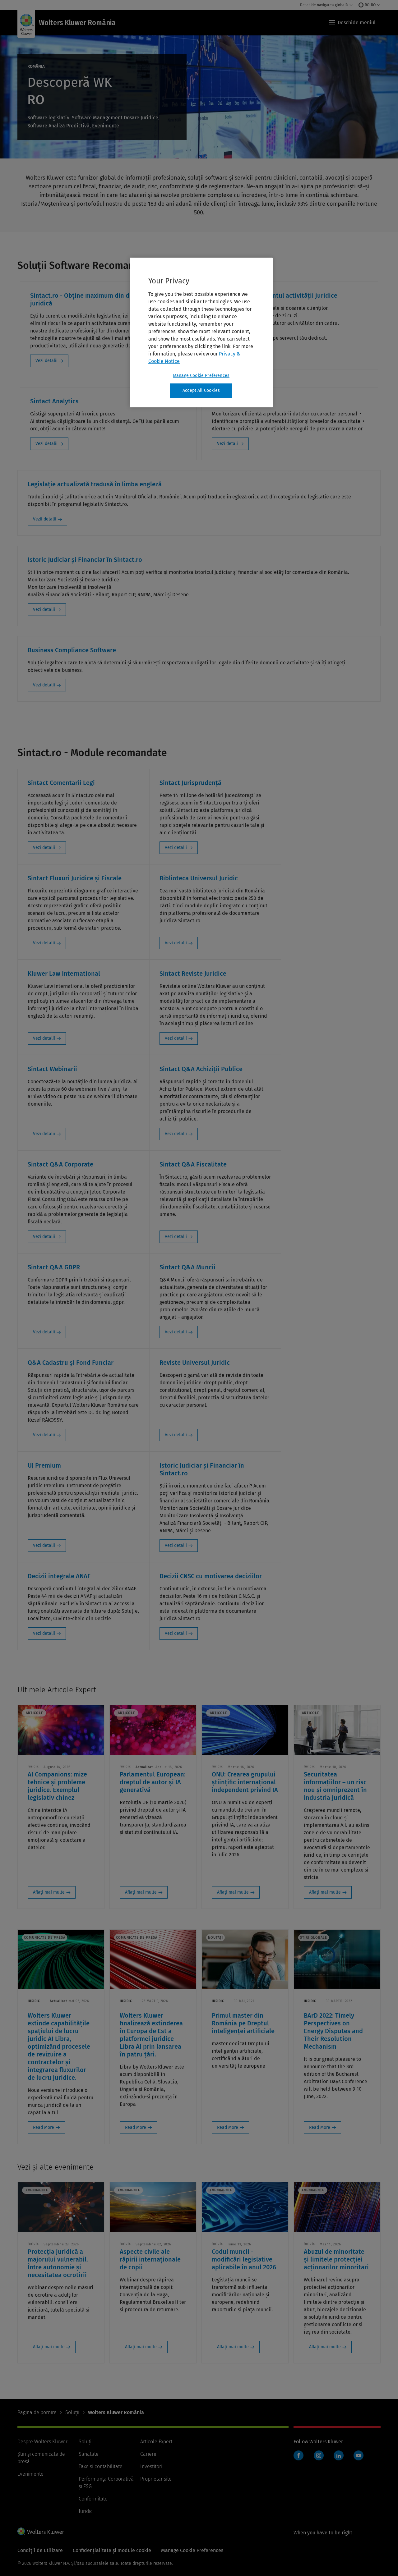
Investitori (151, 2466)
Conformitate (93, 2499)
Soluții (72, 2412)
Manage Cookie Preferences (201, 376)
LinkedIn (339, 2455)
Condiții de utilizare (40, 2550)
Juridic (86, 2511)
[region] (201, 332)
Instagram (319, 2455)
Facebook (298, 2455)
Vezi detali (227, 444)
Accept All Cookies (201, 390)
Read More (44, 2127)
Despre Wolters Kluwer (42, 2442)
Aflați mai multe (49, 1892)
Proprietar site (156, 2479)
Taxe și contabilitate (101, 2466)
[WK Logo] (41, 2531)
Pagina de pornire (37, 2412)
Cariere (148, 2454)
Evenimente (30, 2474)
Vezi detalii (46, 361)
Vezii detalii (45, 519)
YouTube (359, 2455)
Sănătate (89, 2454)
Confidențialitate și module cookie (112, 2550)
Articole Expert (156, 2442)
